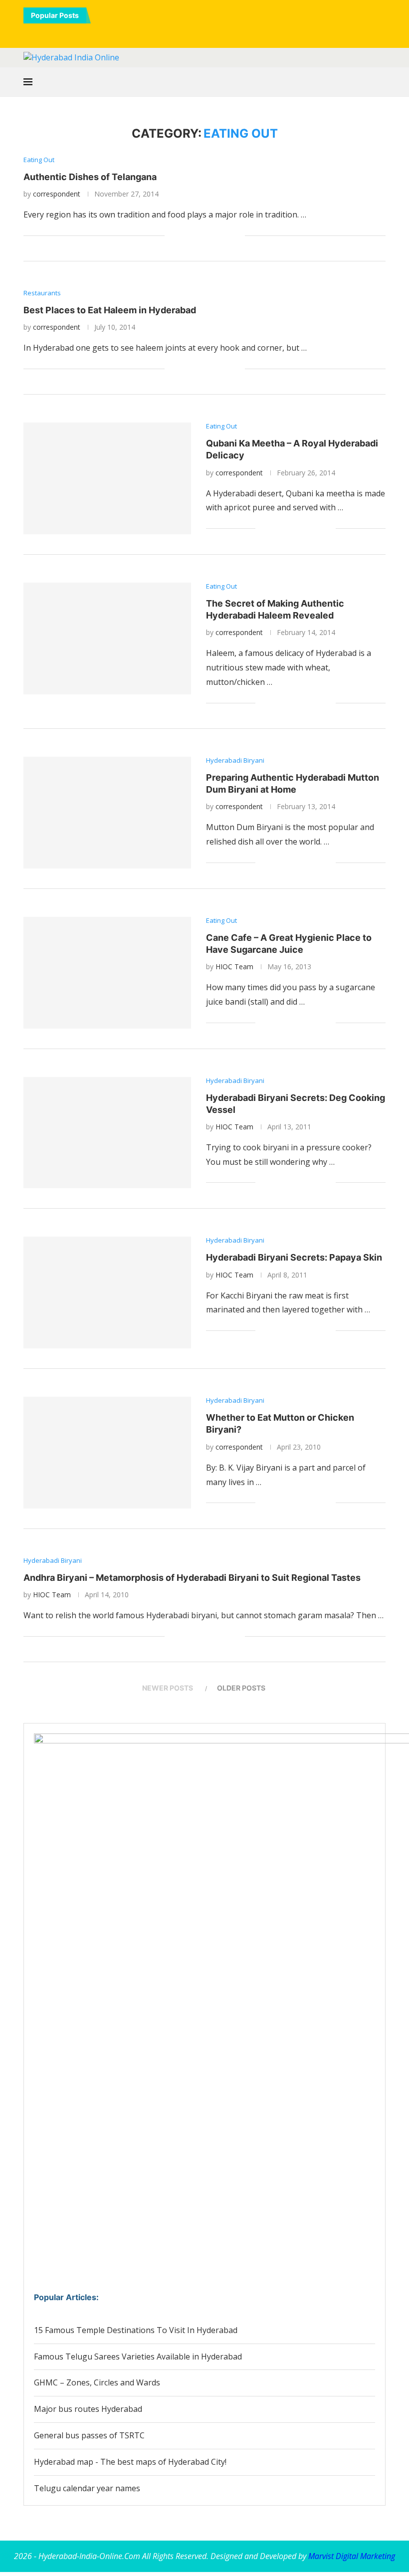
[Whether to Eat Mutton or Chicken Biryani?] (107, 1453)
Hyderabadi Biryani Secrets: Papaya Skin (294, 1257)
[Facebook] (170, 33)
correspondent (57, 194)
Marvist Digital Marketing (352, 2556)
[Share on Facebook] (185, 236)
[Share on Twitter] (195, 236)
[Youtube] (211, 33)
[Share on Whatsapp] (206, 236)
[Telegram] (239, 33)
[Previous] (100, 15)
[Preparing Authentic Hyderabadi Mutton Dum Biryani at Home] (107, 813)
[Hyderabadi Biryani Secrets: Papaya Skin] (107, 1292)
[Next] (113, 15)
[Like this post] (172, 236)
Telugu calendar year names (87, 2488)
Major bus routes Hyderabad (88, 2409)
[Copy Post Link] (227, 236)
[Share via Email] (237, 236)
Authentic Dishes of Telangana (90, 177)
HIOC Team (234, 966)
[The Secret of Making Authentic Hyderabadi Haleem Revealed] (107, 639)
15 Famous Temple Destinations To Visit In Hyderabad (136, 2330)
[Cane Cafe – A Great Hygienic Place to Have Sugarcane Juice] (107, 973)
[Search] (381, 82)
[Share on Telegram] (216, 236)
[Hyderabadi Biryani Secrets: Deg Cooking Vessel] (107, 1133)
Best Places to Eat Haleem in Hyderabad (110, 310)
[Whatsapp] (225, 33)
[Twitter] (184, 33)
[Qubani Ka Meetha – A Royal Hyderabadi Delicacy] (107, 478)
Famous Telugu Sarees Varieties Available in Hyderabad (138, 2357)
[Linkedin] (198, 33)
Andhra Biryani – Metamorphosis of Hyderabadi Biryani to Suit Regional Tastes (192, 1578)
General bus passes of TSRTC (89, 2435)
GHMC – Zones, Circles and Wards (97, 2382)
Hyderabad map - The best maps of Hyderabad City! (130, 2462)
